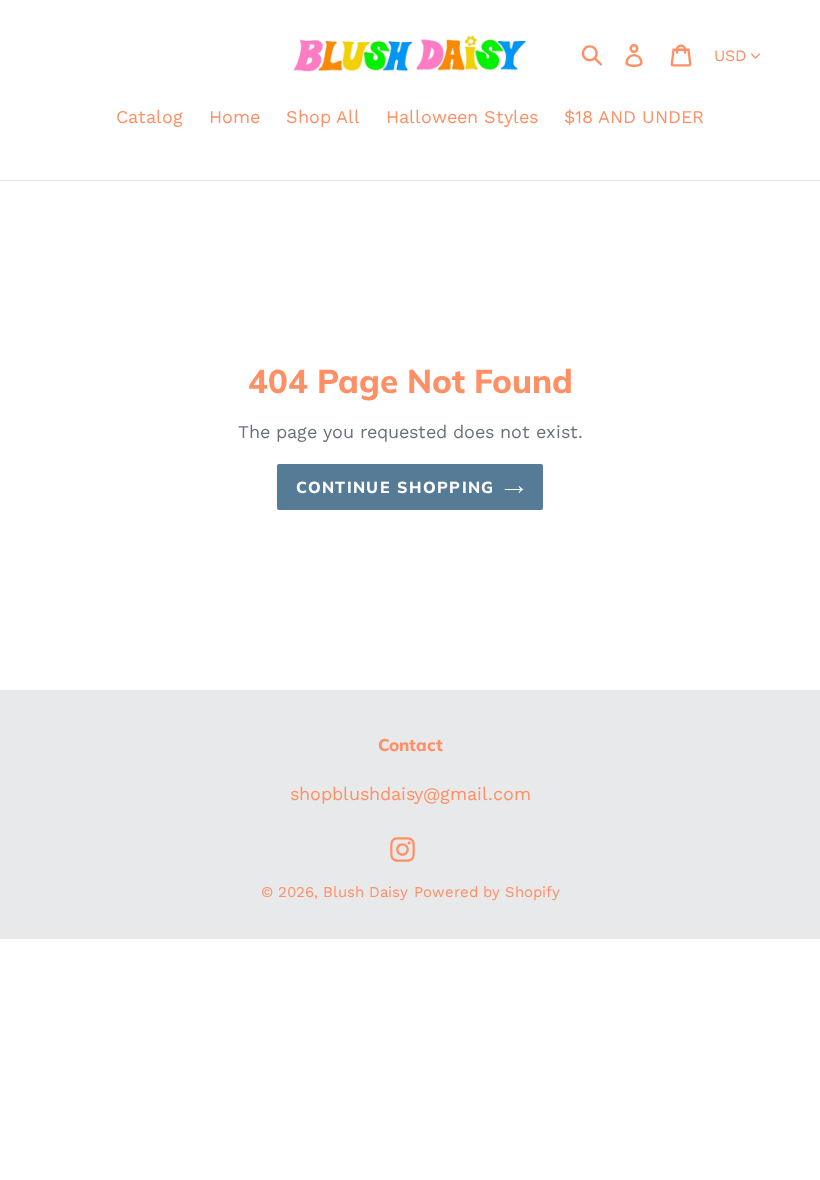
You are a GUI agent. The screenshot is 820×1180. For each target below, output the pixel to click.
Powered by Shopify (487, 892)
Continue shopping (395, 487)
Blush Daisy (365, 892)
